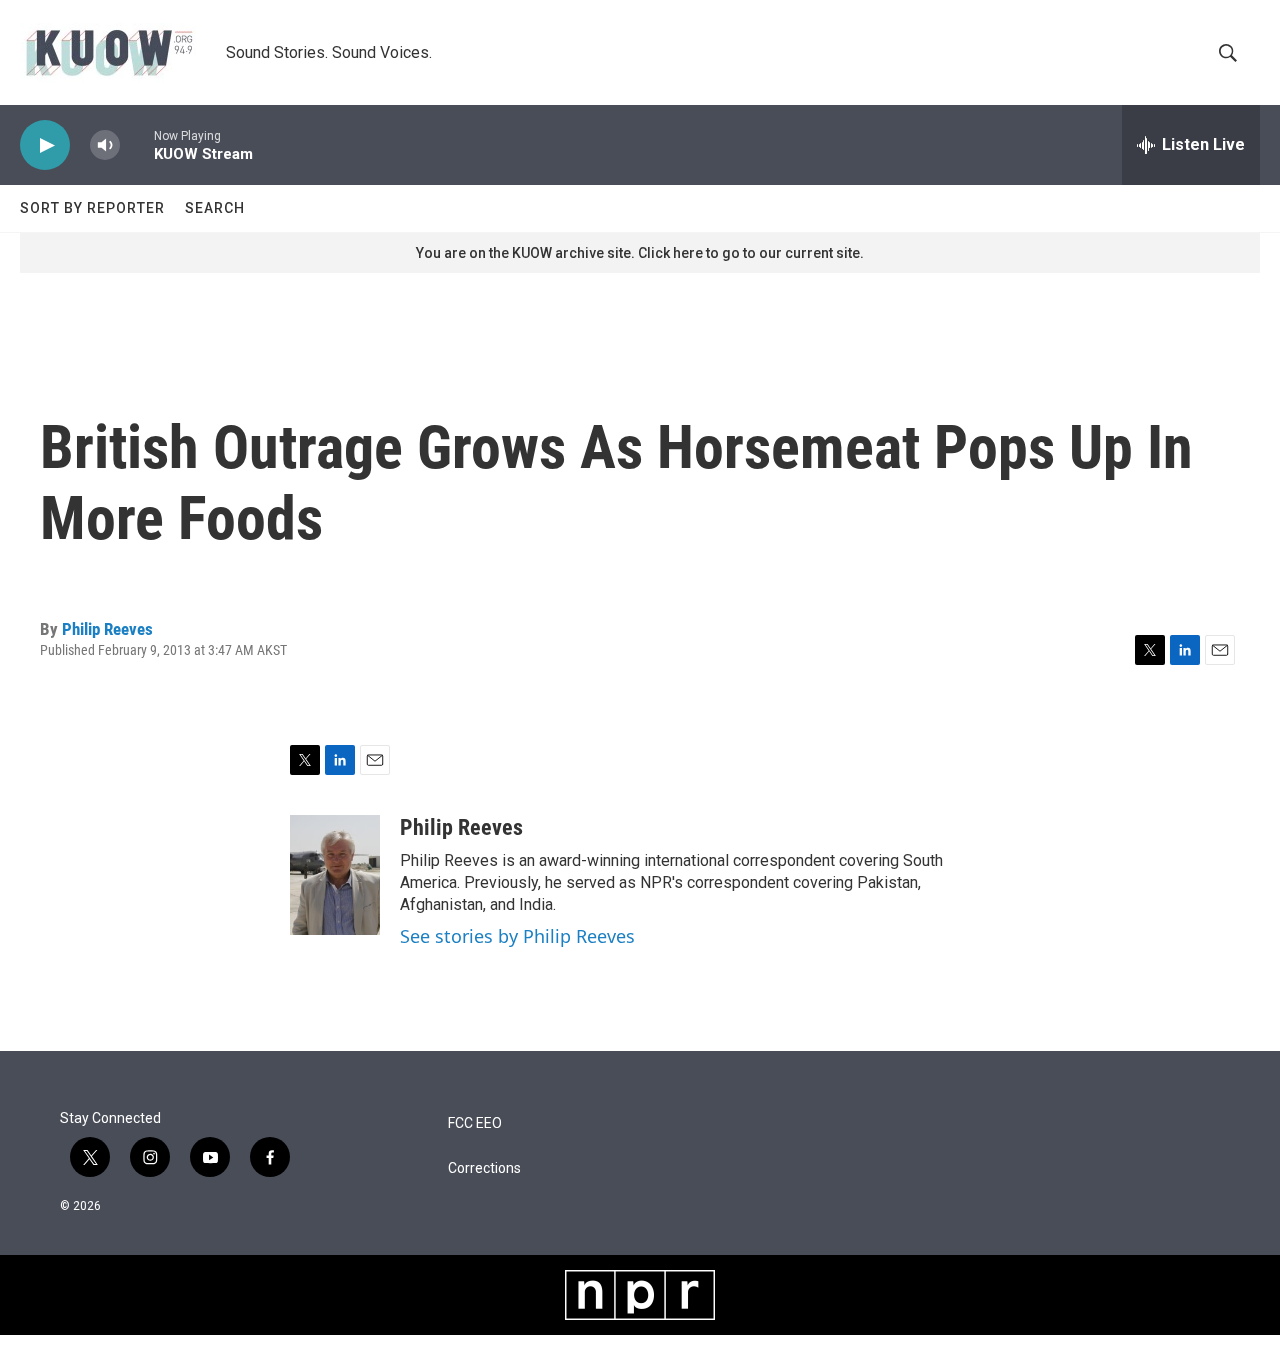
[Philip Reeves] (335, 875)
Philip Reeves (107, 629)
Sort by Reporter (92, 208)
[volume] (105, 145)
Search (215, 208)
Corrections (484, 1168)
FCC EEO (475, 1123)
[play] (45, 145)
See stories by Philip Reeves (517, 936)
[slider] (137, 144)
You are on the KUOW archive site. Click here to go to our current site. (640, 253)
